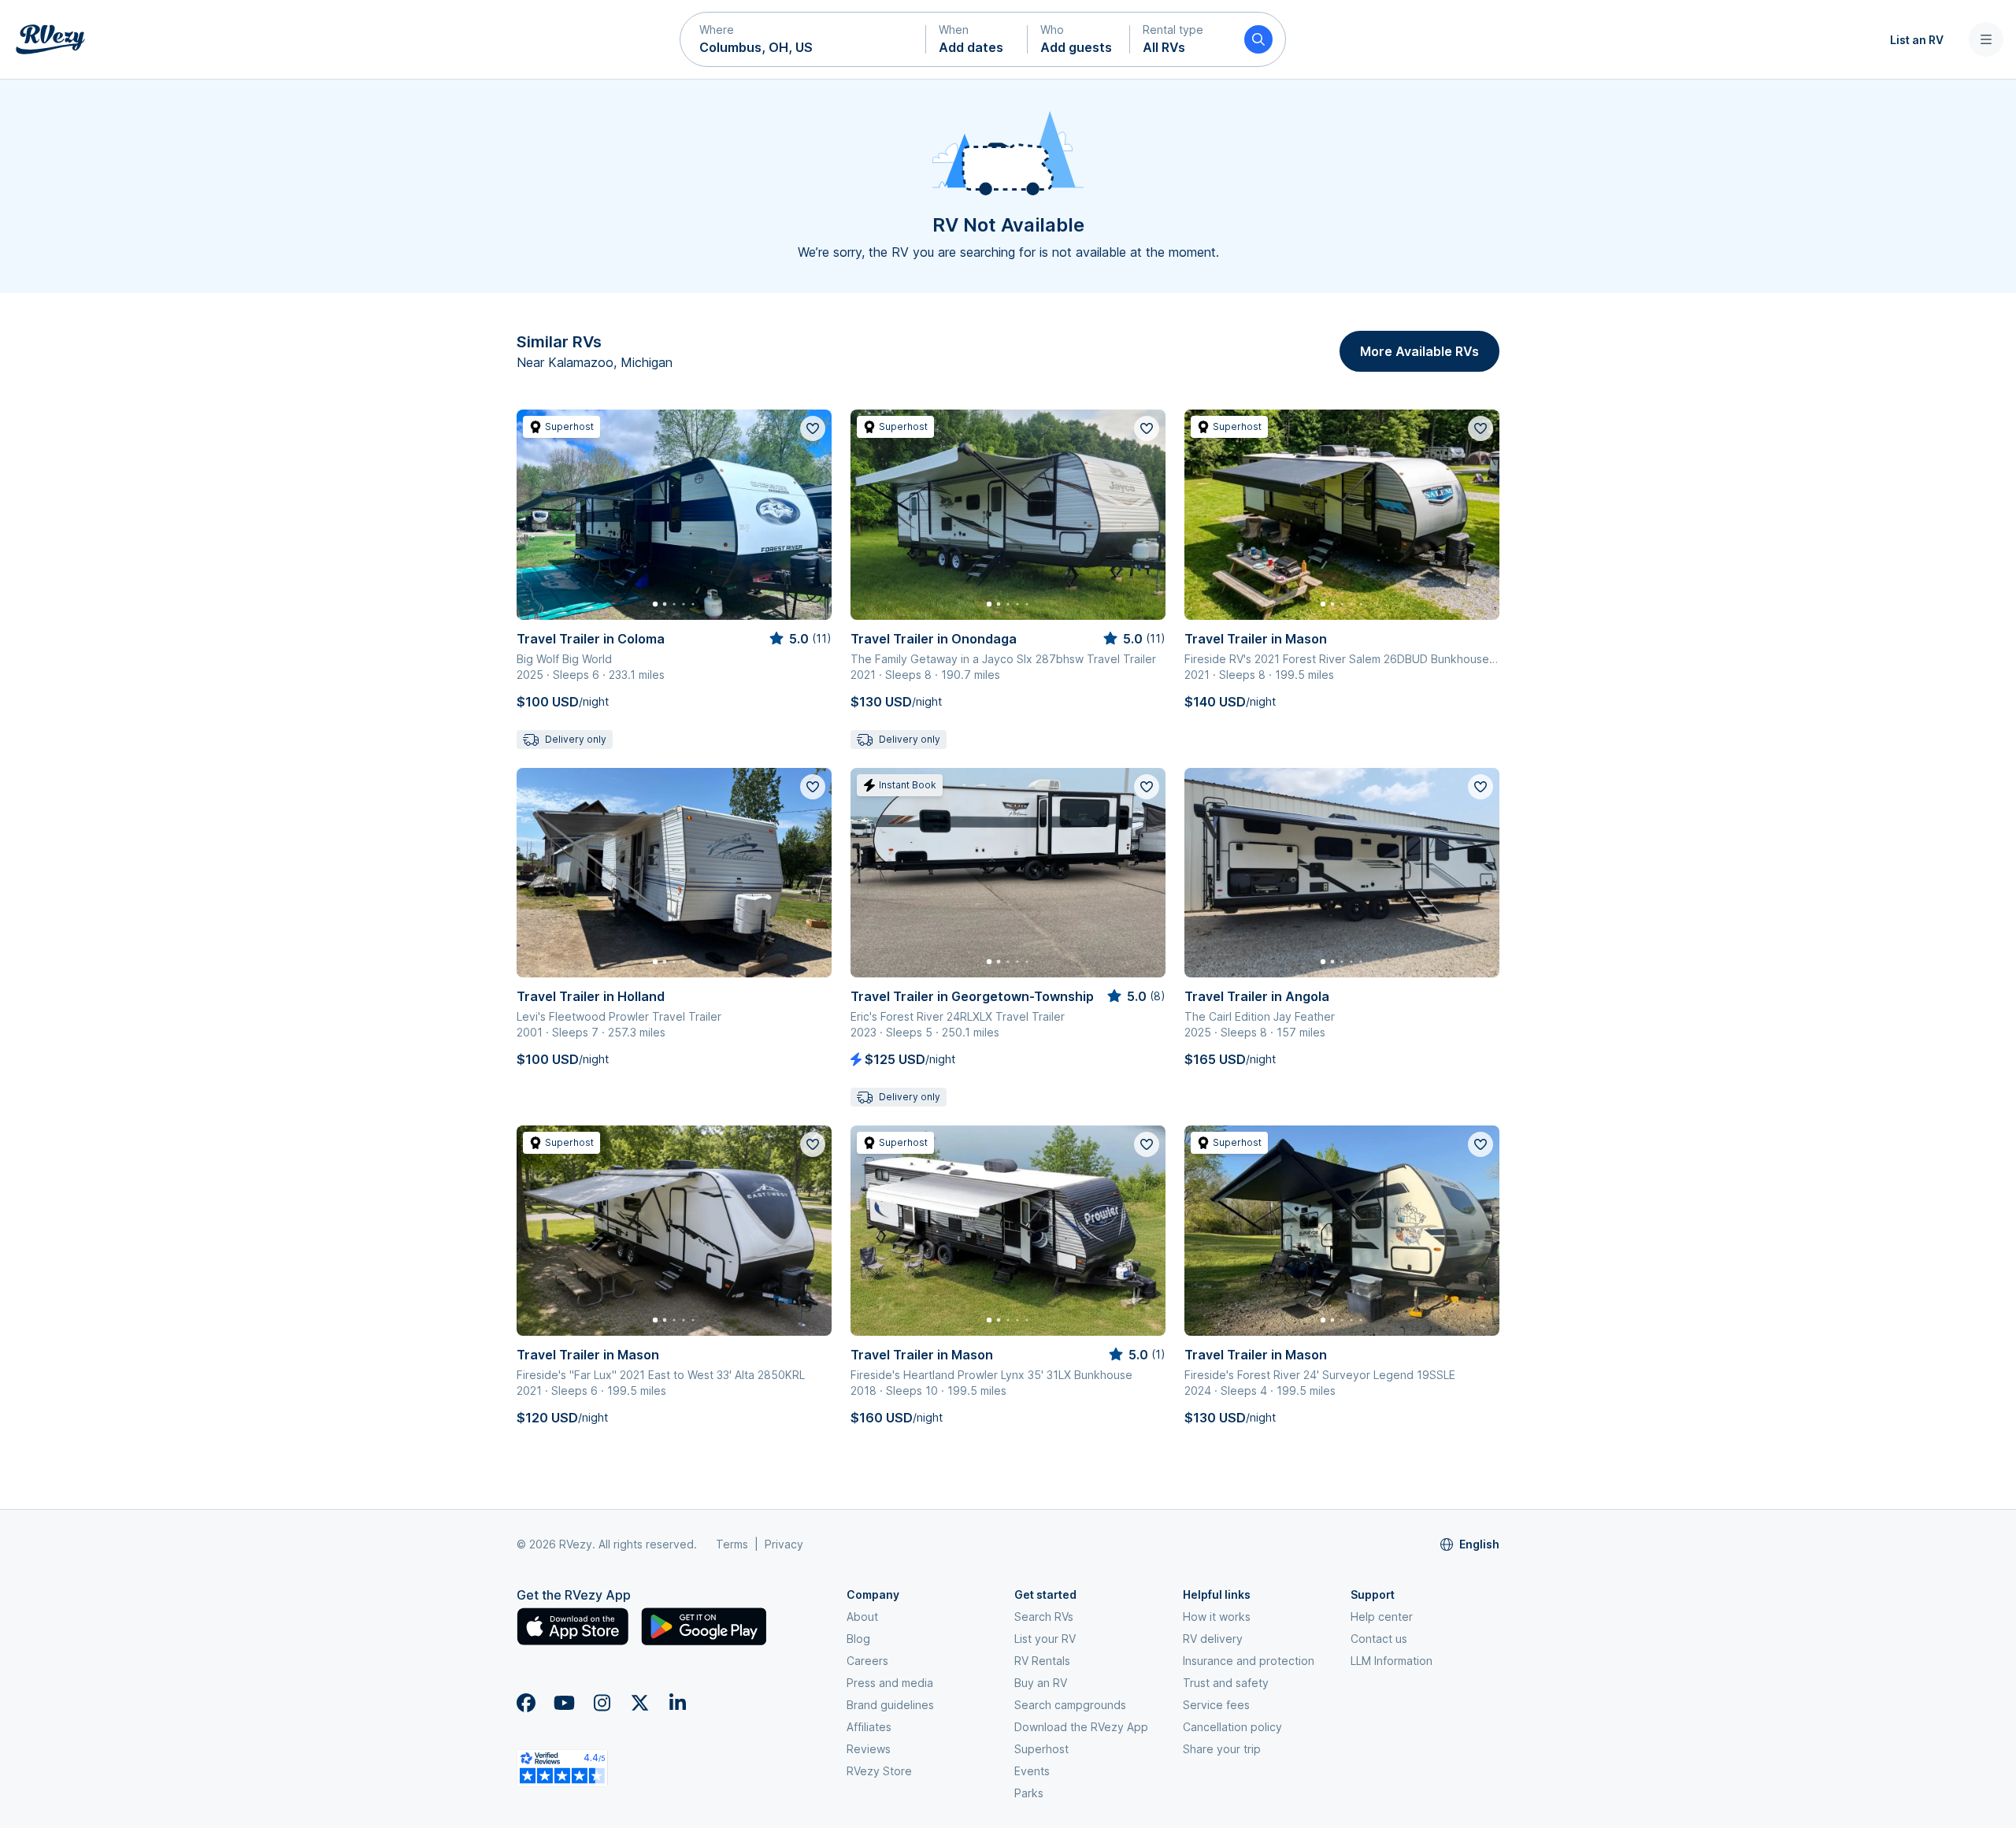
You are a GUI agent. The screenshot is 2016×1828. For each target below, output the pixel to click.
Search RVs (1044, 1617)
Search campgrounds (1070, 1705)
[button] (803, 39)
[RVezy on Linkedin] (677, 1703)
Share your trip (1222, 1749)
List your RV (1045, 1639)
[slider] (799, 639)
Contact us (1379, 1639)
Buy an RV (1041, 1683)
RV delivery (1213, 1639)
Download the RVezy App (1081, 1727)
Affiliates (869, 1727)
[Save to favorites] (813, 428)
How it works (1217, 1617)
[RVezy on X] (639, 1703)
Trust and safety (1226, 1683)
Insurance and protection (1249, 1661)
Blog (858, 1639)
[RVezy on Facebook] (526, 1703)
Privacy (784, 1544)
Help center (1382, 1617)
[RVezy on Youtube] (564, 1703)
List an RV (1917, 40)
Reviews (869, 1749)
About (862, 1617)
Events (1032, 1771)
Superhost (1041, 1749)
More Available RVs (1419, 351)
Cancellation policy (1232, 1727)
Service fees (1216, 1705)
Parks (1029, 1793)
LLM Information (1392, 1661)
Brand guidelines (890, 1705)
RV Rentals (1042, 1661)
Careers (867, 1661)
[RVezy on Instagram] (602, 1703)
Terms (732, 1544)
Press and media (890, 1683)
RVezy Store (879, 1771)
